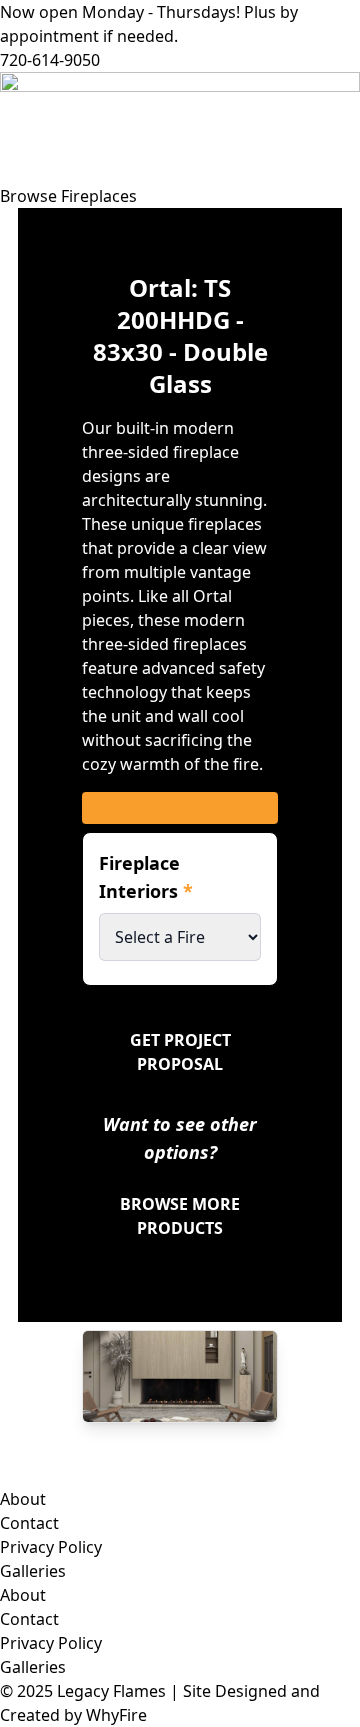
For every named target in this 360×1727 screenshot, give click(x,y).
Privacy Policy (51, 1547)
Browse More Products (180, 1216)
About (23, 1499)
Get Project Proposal (180, 1052)
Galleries (33, 1571)
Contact (29, 1523)
